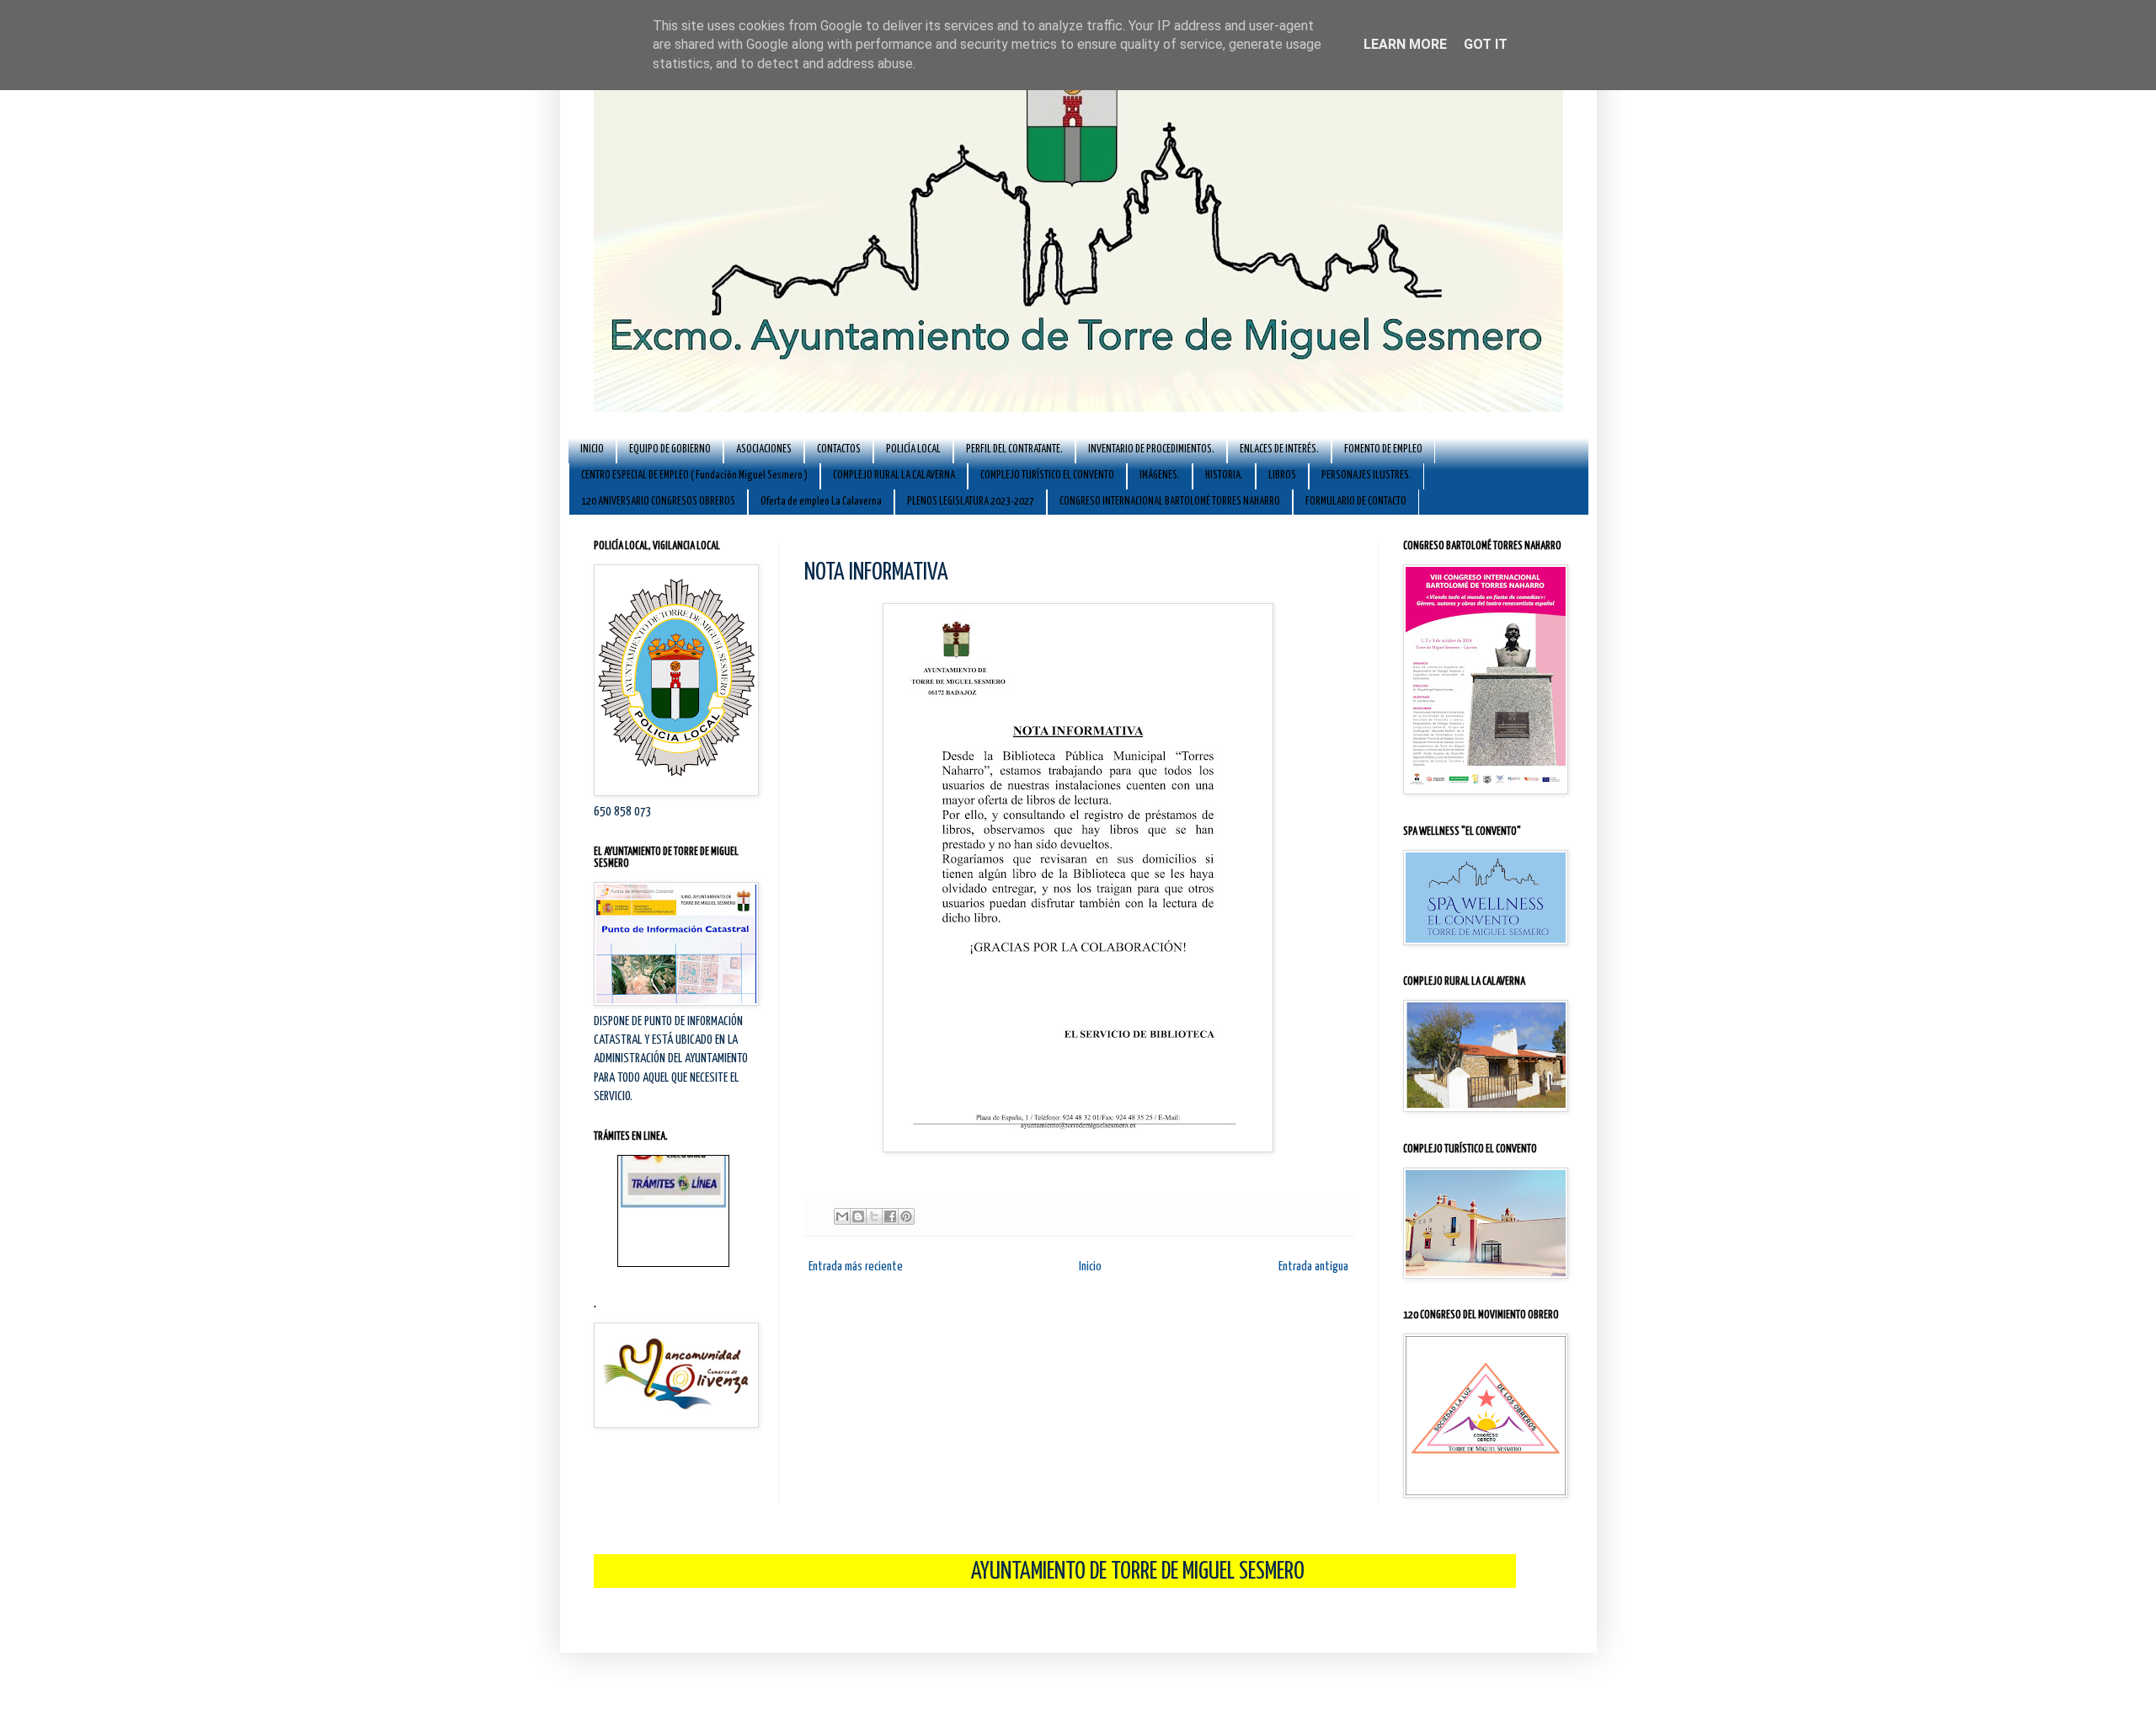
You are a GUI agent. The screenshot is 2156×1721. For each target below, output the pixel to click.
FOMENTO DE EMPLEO (1383, 449)
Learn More (1405, 44)
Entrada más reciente (856, 1267)
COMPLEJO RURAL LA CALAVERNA (894, 476)
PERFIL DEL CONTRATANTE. (1014, 449)
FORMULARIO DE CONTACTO (1356, 502)
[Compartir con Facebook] (890, 1216)
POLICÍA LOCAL (913, 449)
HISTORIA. (1224, 476)
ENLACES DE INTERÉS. (1279, 449)
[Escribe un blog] (858, 1216)
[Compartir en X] (874, 1216)
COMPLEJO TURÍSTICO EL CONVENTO (1047, 476)
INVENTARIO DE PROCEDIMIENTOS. (1151, 449)
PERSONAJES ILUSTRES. (1366, 476)
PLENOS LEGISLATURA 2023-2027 (971, 502)
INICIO (592, 449)
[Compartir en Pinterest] (906, 1216)
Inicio (1090, 1267)
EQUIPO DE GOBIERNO (670, 449)
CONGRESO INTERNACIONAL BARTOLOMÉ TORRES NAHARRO (1170, 502)
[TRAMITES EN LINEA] (673, 1170)
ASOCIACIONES (764, 449)
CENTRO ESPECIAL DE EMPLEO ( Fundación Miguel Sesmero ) (694, 476)
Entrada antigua (1313, 1267)
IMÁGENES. (1160, 476)
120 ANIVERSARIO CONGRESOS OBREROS (658, 502)
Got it (1486, 44)
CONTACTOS (839, 449)
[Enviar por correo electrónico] (842, 1216)
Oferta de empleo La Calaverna (821, 502)
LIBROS (1282, 476)
